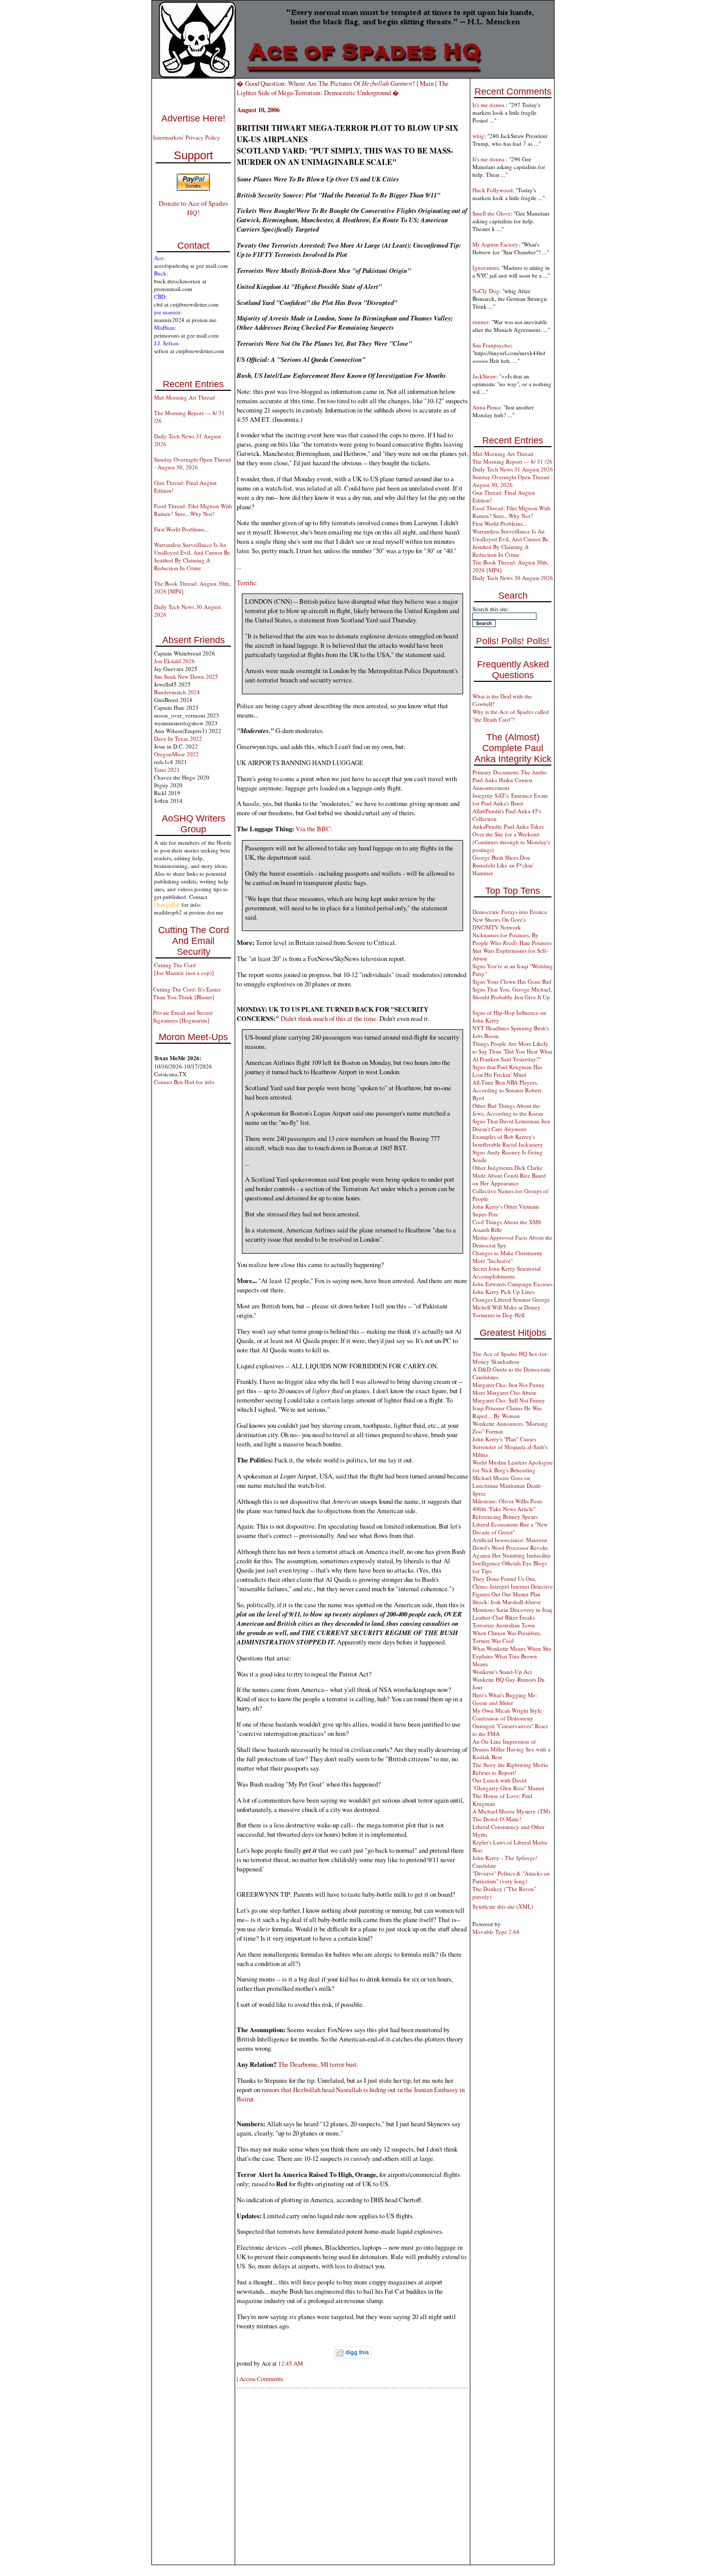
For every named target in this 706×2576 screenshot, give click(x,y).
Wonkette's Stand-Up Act (502, 1672)
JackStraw (484, 376)
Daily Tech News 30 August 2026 (513, 578)
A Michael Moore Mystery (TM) (511, 1811)
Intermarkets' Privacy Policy (187, 137)
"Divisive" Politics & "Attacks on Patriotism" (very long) (511, 1877)
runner (480, 322)
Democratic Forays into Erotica (510, 912)
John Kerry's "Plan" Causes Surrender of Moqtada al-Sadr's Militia (510, 1447)
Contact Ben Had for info (184, 1082)
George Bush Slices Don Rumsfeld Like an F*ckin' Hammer (503, 865)
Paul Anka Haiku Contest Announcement (502, 784)
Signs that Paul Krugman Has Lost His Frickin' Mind (507, 1071)
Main (427, 83)
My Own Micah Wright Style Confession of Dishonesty (507, 1714)
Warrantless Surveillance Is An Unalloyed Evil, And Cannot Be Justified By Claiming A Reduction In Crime (192, 556)
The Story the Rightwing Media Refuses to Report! (510, 1769)
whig (478, 136)
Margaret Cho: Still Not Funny (509, 1400)
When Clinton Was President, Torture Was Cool (507, 1637)
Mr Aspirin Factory (495, 244)
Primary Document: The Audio (510, 772)
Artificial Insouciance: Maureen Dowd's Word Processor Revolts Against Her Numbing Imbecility (512, 1548)
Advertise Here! (193, 118)
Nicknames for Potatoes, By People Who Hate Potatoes (512, 939)
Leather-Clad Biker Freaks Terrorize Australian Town (504, 1621)
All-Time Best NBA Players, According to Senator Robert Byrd (507, 1090)
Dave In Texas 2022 (178, 738)
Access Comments (261, 2379)
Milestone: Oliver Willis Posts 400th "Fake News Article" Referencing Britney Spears (507, 1509)
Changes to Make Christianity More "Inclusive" (508, 1257)
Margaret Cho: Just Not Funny (509, 1385)
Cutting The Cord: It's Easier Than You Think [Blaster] (187, 993)
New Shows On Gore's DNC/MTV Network (499, 923)
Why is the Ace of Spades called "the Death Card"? (511, 715)
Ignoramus (485, 268)
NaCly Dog (486, 291)
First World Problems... (181, 529)
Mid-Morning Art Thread (185, 397)
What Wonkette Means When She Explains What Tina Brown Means (512, 1656)
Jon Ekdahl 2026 (174, 661)
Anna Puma (486, 407)
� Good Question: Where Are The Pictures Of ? (326, 83)
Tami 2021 (167, 769)
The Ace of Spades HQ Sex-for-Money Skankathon (511, 1358)
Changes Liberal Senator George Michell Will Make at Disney (511, 1303)
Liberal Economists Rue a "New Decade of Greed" (510, 1528)
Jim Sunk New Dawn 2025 (186, 676)
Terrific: (248, 583)
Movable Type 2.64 (496, 1932)
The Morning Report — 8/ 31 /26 (512, 461)
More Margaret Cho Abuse (504, 1392)
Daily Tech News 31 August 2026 (513, 469)
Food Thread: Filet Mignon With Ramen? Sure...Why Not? (193, 510)
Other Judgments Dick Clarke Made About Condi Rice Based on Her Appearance (509, 1175)
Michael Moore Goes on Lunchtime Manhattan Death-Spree (508, 1485)
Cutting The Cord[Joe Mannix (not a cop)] (184, 969)
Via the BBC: (314, 829)
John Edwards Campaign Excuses (512, 1284)
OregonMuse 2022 (177, 754)
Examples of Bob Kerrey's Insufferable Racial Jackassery (508, 1140)
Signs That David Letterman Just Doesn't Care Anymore (511, 1125)
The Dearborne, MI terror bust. (318, 2064)
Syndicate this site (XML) (503, 1906)
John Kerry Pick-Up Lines (503, 1292)
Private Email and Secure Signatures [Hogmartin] (183, 1016)
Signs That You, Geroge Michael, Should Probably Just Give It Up (512, 993)
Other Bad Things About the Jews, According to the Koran (508, 1109)
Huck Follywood (493, 190)
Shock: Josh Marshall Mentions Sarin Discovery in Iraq (512, 1606)
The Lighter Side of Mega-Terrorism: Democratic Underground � (343, 88)
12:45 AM (290, 2363)
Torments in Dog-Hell (498, 1315)
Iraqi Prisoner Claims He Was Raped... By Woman (507, 1412)
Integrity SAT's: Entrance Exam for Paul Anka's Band (510, 799)
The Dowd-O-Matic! (497, 1819)
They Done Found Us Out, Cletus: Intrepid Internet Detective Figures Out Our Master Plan (513, 1586)
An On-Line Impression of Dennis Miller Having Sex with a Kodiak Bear (511, 1749)
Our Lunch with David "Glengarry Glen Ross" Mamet (508, 1784)
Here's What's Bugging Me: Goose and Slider (505, 1699)
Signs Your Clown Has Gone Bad (512, 981)
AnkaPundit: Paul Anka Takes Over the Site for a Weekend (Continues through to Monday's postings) (511, 838)
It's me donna (489, 105)
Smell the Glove (492, 213)
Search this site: (491, 609)
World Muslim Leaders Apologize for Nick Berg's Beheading (513, 1466)
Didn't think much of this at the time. (329, 1018)
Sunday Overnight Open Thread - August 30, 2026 (193, 463)
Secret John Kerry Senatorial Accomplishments (507, 1272)
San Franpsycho (492, 345)
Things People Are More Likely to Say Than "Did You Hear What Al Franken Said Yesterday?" (512, 1051)
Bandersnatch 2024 (177, 692)
